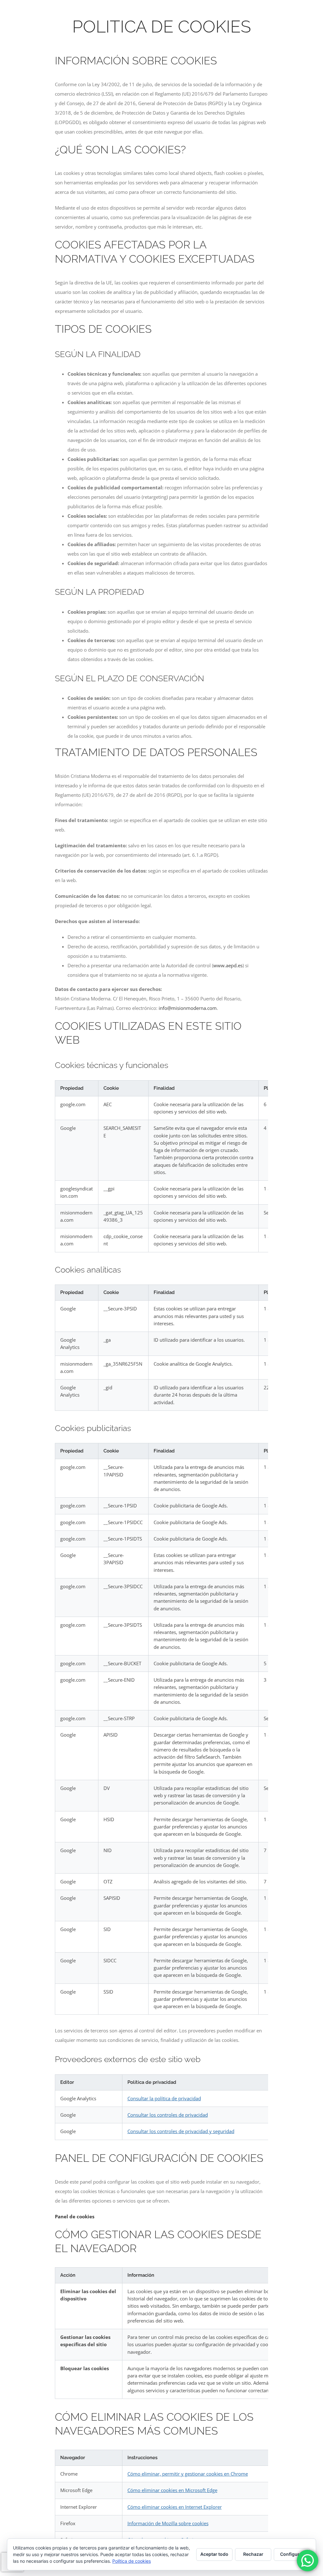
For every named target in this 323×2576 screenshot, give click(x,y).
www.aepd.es (228, 965)
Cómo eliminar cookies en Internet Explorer (175, 2507)
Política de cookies (132, 2561)
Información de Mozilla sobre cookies (168, 2523)
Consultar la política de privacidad (164, 2098)
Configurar (292, 2554)
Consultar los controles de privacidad (168, 2115)
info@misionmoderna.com (188, 1008)
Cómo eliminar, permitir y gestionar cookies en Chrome (188, 2474)
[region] (161, 1166)
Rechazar (253, 2554)
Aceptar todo (214, 2554)
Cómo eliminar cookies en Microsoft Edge (172, 2490)
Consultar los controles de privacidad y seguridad (181, 2131)
